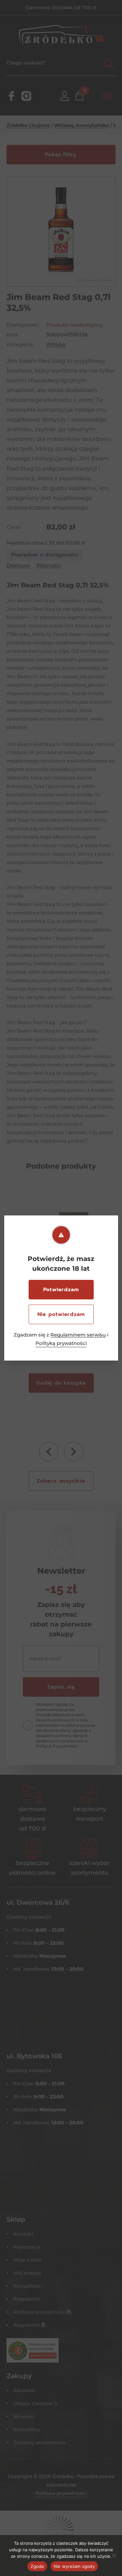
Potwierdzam (61, 1290)
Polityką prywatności (61, 1343)
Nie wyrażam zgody (74, 2566)
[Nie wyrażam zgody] (114, 2555)
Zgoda (37, 2566)
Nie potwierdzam (61, 1314)
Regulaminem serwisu (78, 1335)
